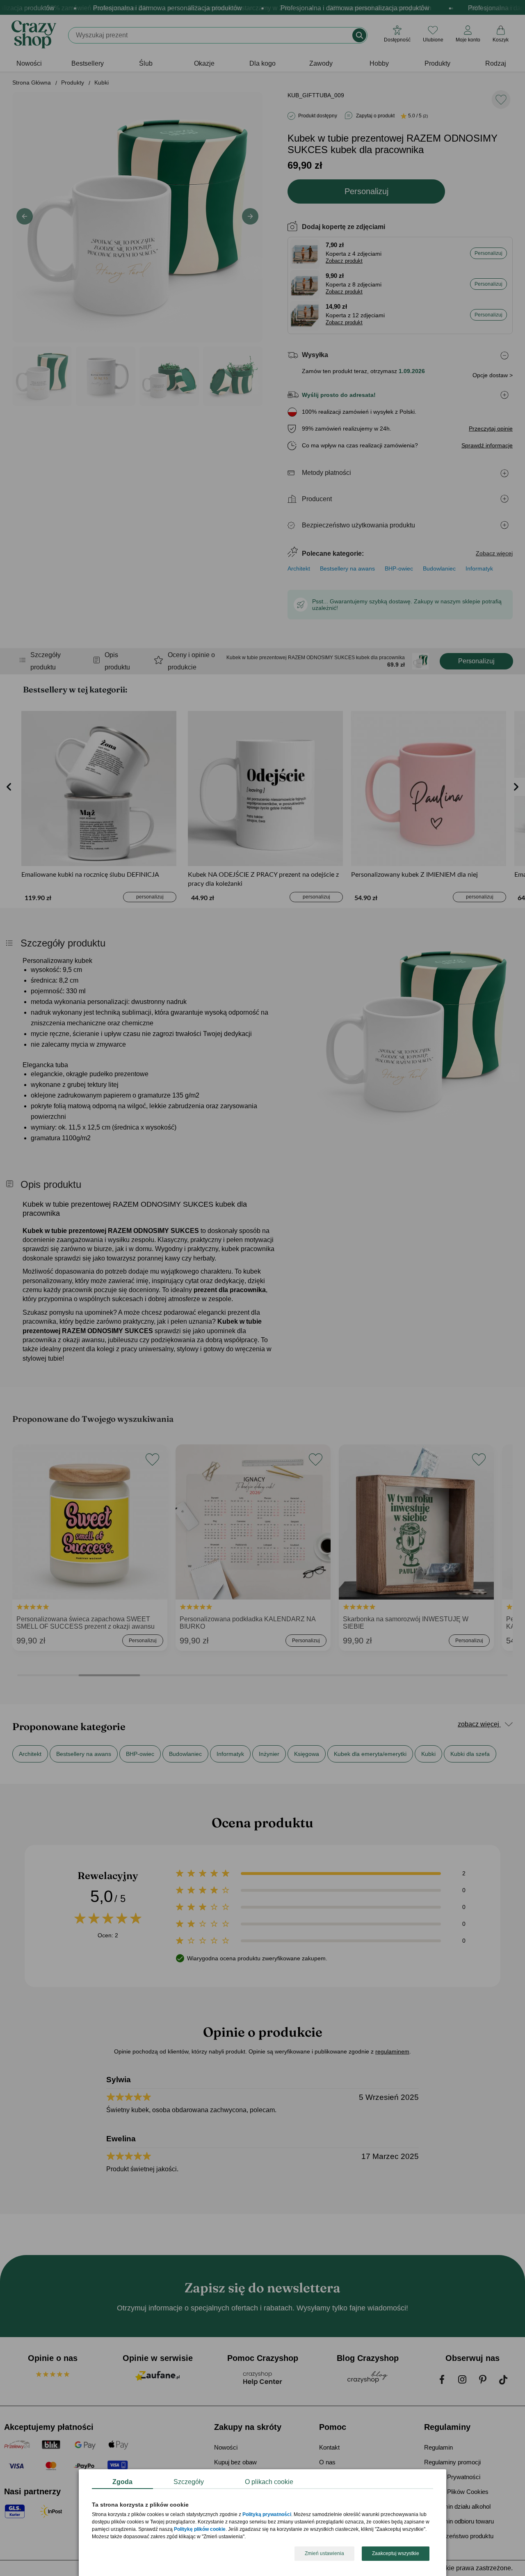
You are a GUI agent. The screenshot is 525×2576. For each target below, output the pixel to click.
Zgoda (122, 2482)
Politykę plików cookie (200, 2530)
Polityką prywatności (267, 2515)
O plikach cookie (269, 2482)
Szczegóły (189, 2482)
